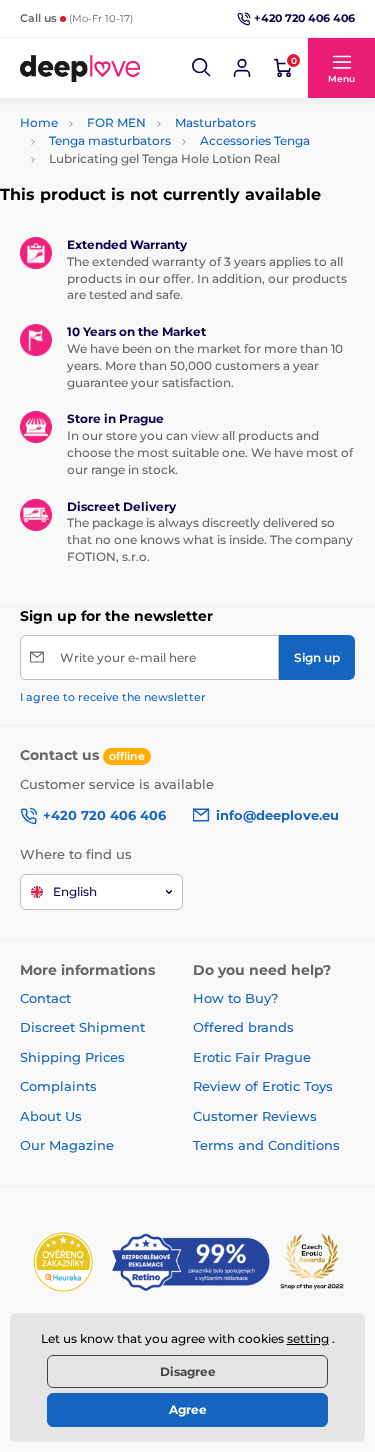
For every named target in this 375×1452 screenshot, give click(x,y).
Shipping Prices (72, 1057)
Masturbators (215, 122)
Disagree (188, 1371)
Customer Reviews (255, 1116)
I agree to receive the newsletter (113, 697)
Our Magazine (67, 1145)
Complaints (58, 1086)
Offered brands (243, 1027)
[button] (202, 68)
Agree (188, 1409)
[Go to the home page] (80, 68)
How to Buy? (235, 998)
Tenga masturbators (110, 140)
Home (39, 122)
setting (308, 1338)
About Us (51, 1116)
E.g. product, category (138, 109)
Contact (45, 998)
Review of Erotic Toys (263, 1086)
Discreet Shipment (82, 1027)
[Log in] (242, 68)
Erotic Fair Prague (252, 1057)
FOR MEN (116, 122)
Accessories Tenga (255, 140)
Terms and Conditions (266, 1145)
